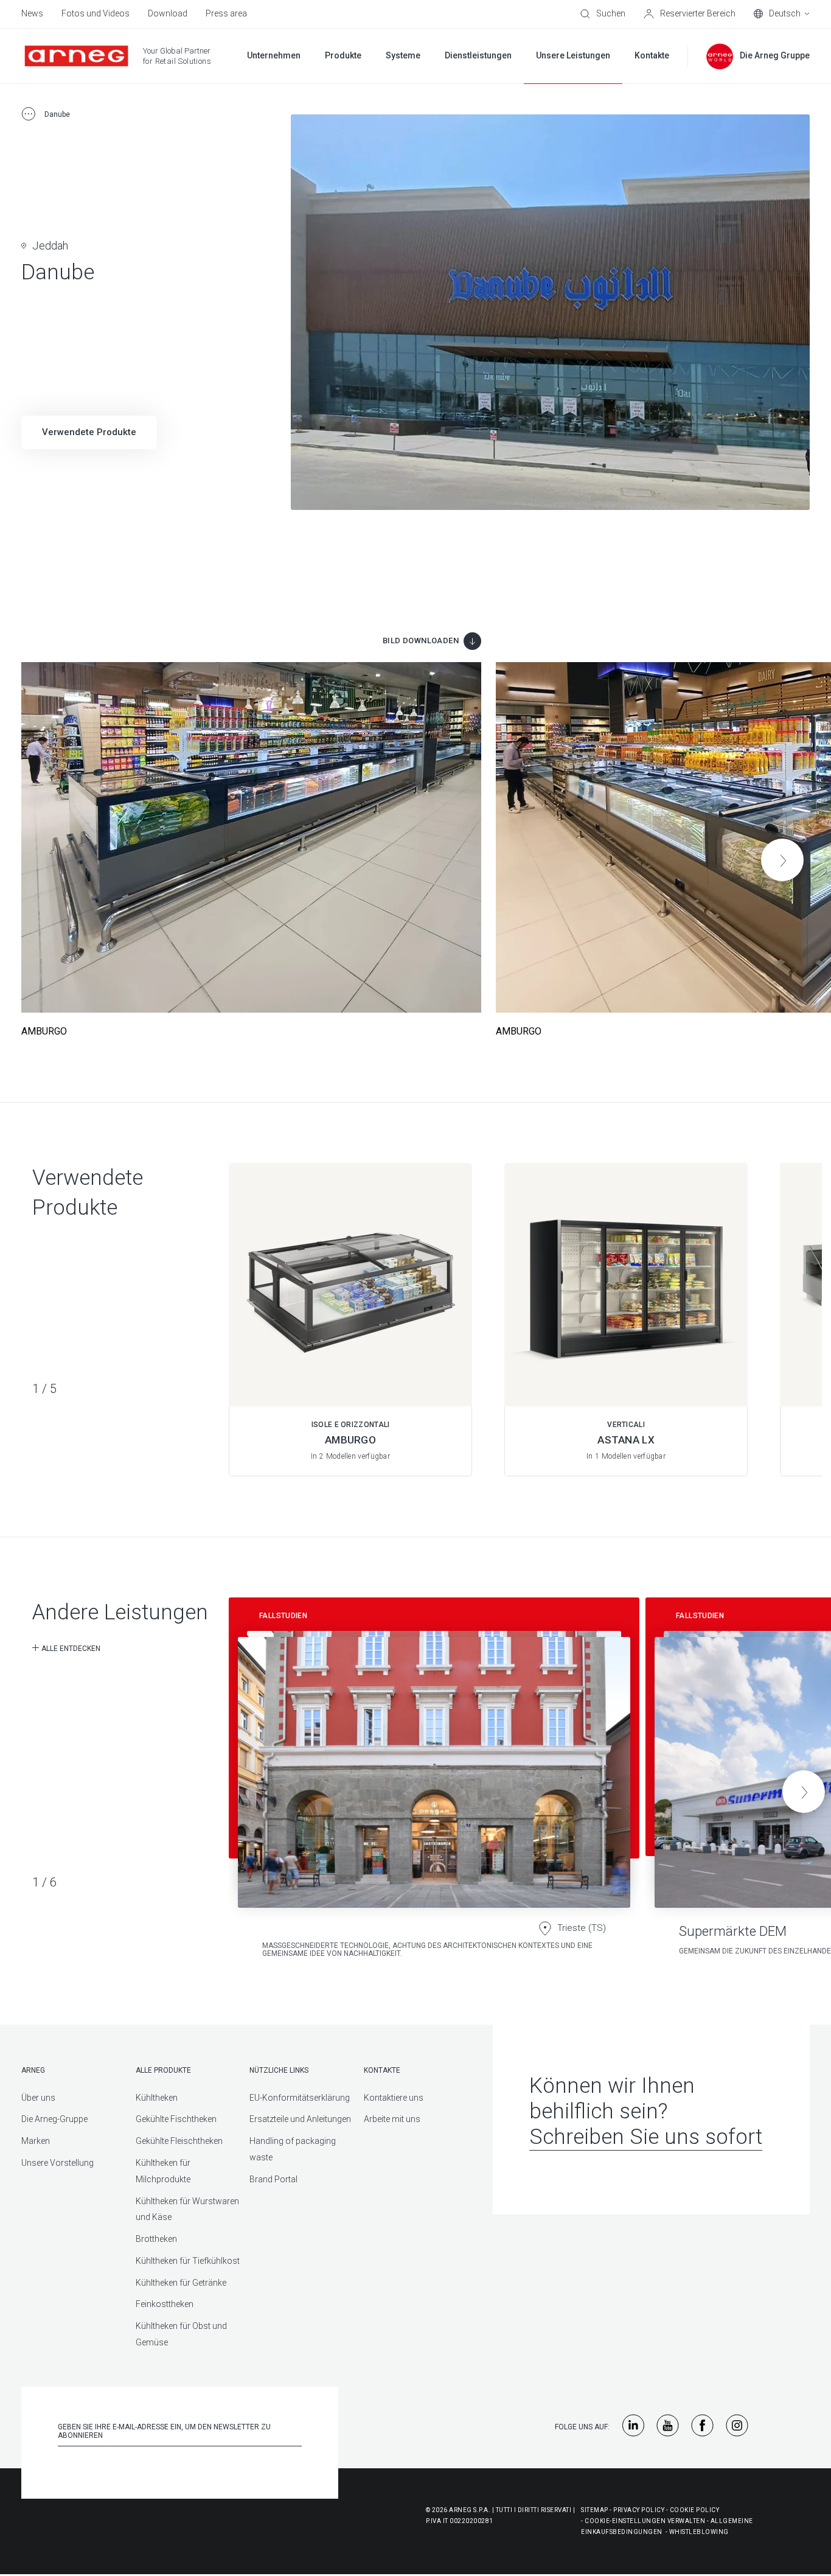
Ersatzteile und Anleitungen (300, 2119)
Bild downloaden (421, 641)
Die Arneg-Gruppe (54, 2119)
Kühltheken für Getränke (181, 2283)
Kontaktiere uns (394, 2098)
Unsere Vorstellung (57, 2163)
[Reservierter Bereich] (690, 14)
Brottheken (156, 2239)
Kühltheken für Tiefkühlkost (188, 2261)
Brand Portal (273, 2179)
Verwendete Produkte (89, 432)
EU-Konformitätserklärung (300, 2098)
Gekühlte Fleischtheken (179, 2141)
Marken (36, 2141)
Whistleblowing (699, 2532)
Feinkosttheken (165, 2304)
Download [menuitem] (168, 13)
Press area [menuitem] (226, 13)
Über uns (38, 2098)
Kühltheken (157, 2098)
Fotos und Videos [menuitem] (96, 13)
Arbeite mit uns (392, 2119)
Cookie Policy (695, 2510)
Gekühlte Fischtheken (176, 2119)
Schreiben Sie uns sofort (646, 2137)
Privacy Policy (639, 2510)
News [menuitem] (32, 13)
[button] (782, 860)
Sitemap (595, 2510)
